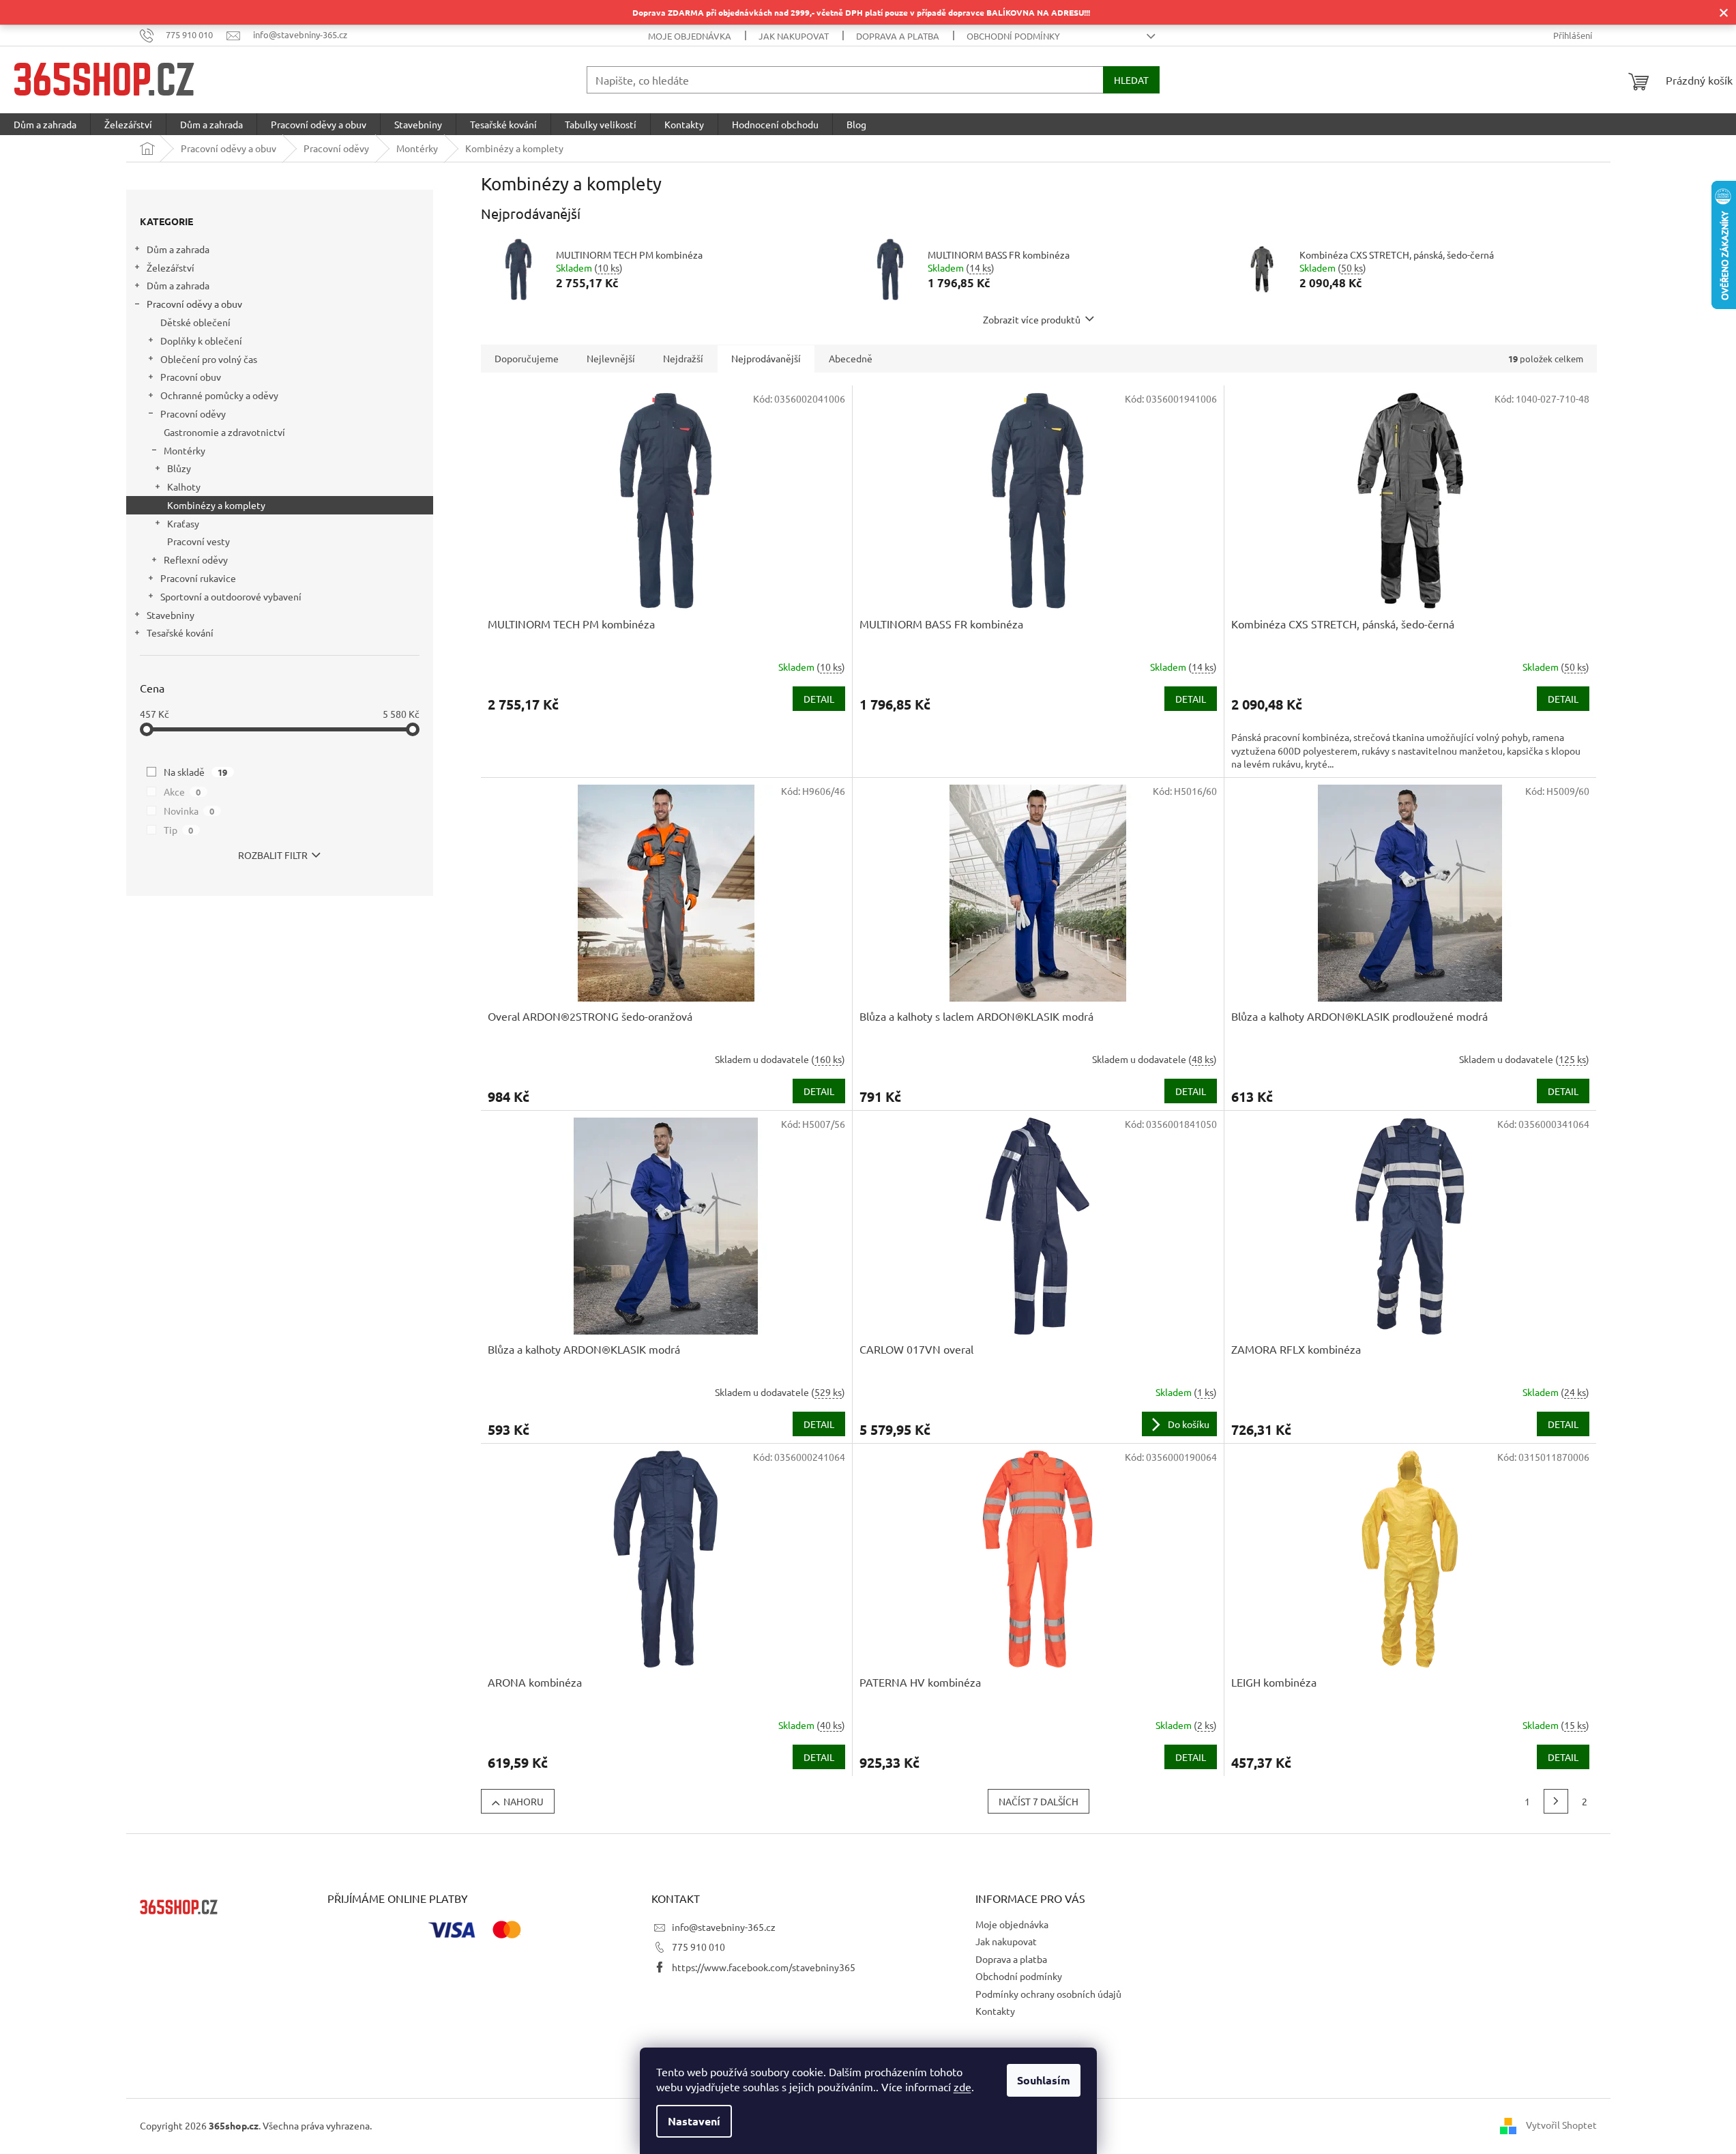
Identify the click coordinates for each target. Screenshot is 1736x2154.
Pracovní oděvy (193, 413)
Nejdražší (683, 358)
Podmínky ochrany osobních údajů (1048, 1994)
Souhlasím (1044, 2080)
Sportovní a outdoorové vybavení (231, 596)
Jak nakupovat (794, 36)
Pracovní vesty (198, 541)
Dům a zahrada (178, 249)
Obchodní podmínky (1013, 36)
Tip (179, 830)
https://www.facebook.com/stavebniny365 (764, 1967)
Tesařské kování (180, 632)
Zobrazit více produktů (1032, 319)
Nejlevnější (611, 358)
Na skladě (196, 772)
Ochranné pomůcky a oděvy (219, 395)
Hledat (1131, 80)
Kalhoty (184, 486)
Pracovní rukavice (198, 578)
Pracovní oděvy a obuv (194, 304)
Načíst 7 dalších (1039, 1801)
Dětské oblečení (195, 322)
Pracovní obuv (191, 377)
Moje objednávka (690, 36)
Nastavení (694, 2121)
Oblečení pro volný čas (209, 359)
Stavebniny (171, 615)
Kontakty (995, 2011)
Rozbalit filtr (273, 855)
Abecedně (851, 358)
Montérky (185, 450)
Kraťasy (183, 523)
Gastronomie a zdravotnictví (224, 432)
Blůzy (179, 468)
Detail (819, 699)
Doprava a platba (898, 36)
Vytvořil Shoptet (1561, 2125)
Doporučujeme (527, 358)
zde (962, 2086)
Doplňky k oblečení (201, 340)
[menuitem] (45, 124)
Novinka (189, 811)
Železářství (171, 267)
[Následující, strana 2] (1556, 1801)
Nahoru (524, 1801)
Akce (182, 791)
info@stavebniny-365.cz (724, 1927)
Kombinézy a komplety (216, 505)
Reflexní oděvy (196, 559)
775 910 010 (698, 1947)
